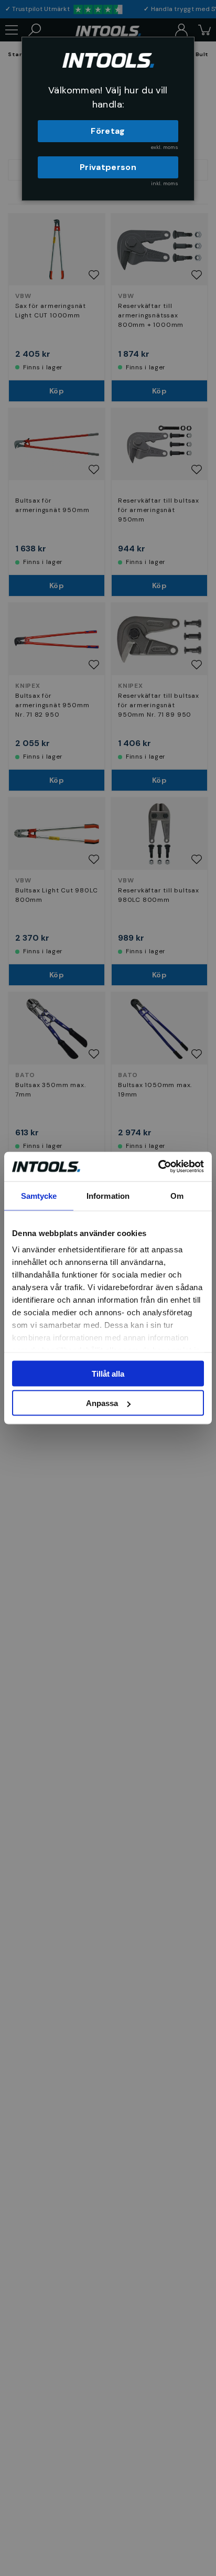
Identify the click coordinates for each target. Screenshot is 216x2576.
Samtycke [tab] (39, 1195)
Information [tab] (108, 1195)
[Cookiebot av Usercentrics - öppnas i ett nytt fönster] (158, 1167)
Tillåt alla (108, 1373)
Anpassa (102, 1403)
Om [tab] (177, 1195)
